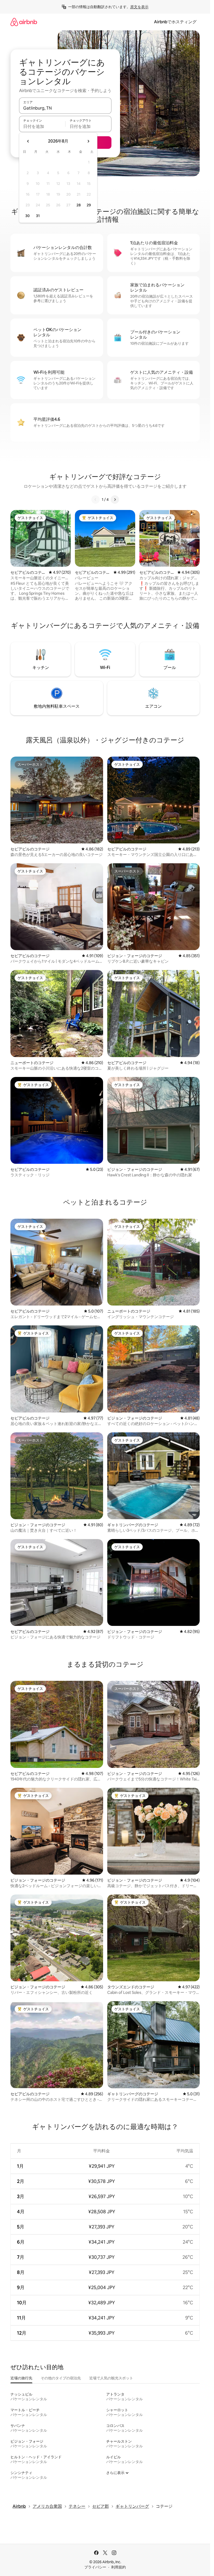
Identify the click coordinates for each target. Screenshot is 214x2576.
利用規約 (118, 2567)
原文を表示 (139, 7)
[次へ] (115, 500)
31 (38, 216)
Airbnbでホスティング (175, 22)
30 (28, 216)
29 (89, 205)
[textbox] (42, 126)
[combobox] (65, 108)
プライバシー (95, 2567)
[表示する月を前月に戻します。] (28, 141)
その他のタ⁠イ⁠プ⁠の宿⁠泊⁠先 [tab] (61, 2378)
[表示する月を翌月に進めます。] (88, 141)
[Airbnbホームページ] (24, 22)
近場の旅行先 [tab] (21, 2378)
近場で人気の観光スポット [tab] (111, 2378)
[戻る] (96, 500)
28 (79, 205)
